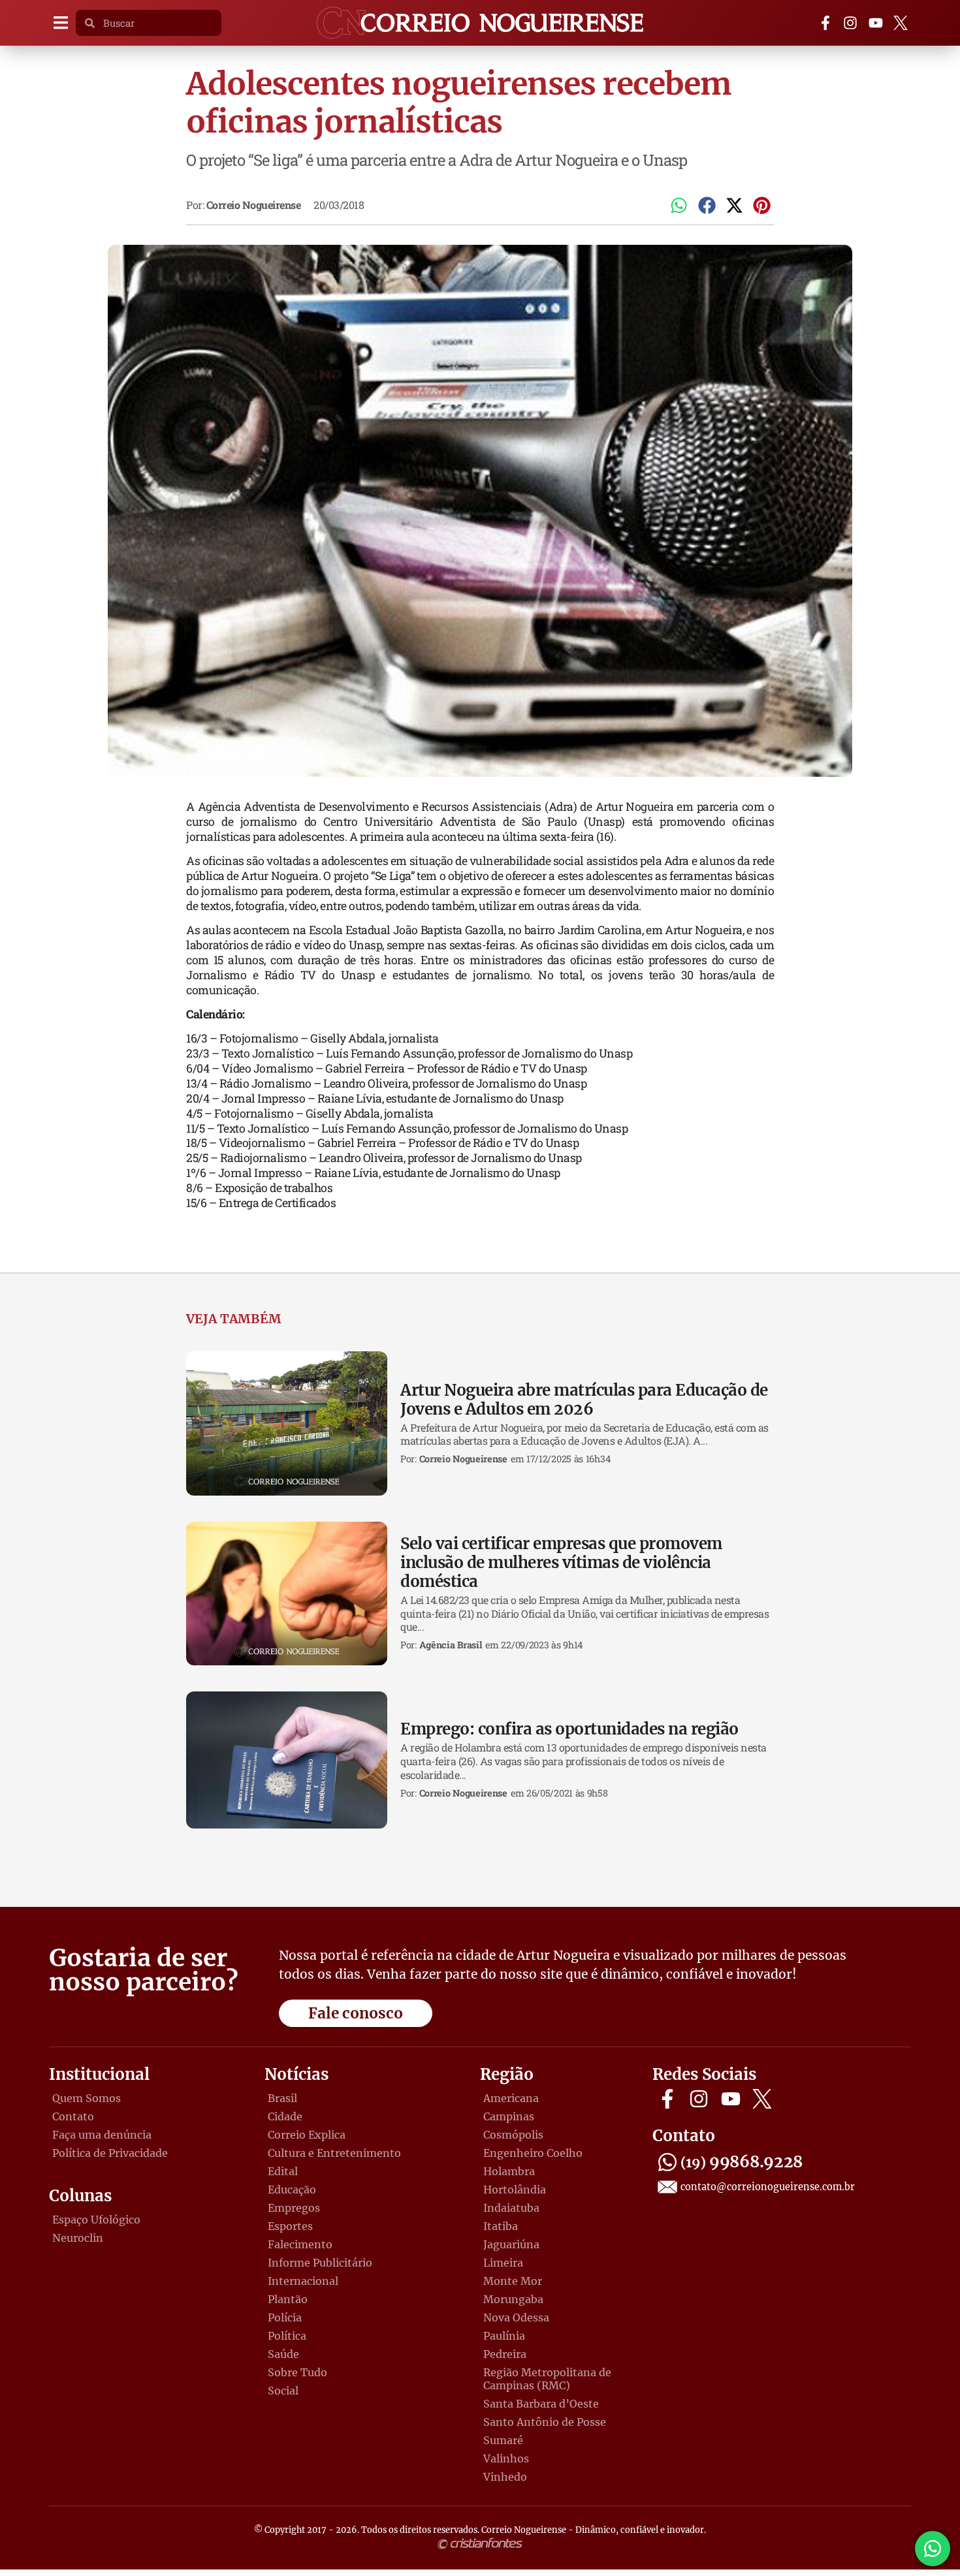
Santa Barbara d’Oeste (541, 2404)
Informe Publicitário (320, 2263)
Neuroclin (78, 2238)
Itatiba (501, 2226)
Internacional (303, 2281)
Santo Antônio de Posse (545, 2422)
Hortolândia (515, 2190)
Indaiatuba (511, 2208)
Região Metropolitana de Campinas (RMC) (547, 2379)
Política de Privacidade (110, 2153)
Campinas (509, 2116)
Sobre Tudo (297, 2372)
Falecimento (300, 2244)
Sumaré (503, 2440)
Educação (292, 2190)
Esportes (290, 2226)
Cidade (285, 2116)
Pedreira (505, 2354)
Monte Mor (513, 2281)
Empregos (294, 2208)
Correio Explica (307, 2135)
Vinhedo (505, 2477)
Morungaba (513, 2299)
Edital (283, 2171)
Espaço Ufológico (96, 2220)
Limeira (503, 2263)
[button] (60, 23)
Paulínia (504, 2336)
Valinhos (506, 2458)
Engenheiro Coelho (533, 2153)
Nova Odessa (516, 2317)
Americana (511, 2098)
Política (287, 2336)
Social (283, 2391)
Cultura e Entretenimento (334, 2153)
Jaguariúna (511, 2244)
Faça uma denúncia (102, 2135)
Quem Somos (87, 2098)
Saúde (283, 2354)
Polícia (285, 2317)
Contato (73, 2116)
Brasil (282, 2098)
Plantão (288, 2299)
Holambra (509, 2171)
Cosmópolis (513, 2135)
